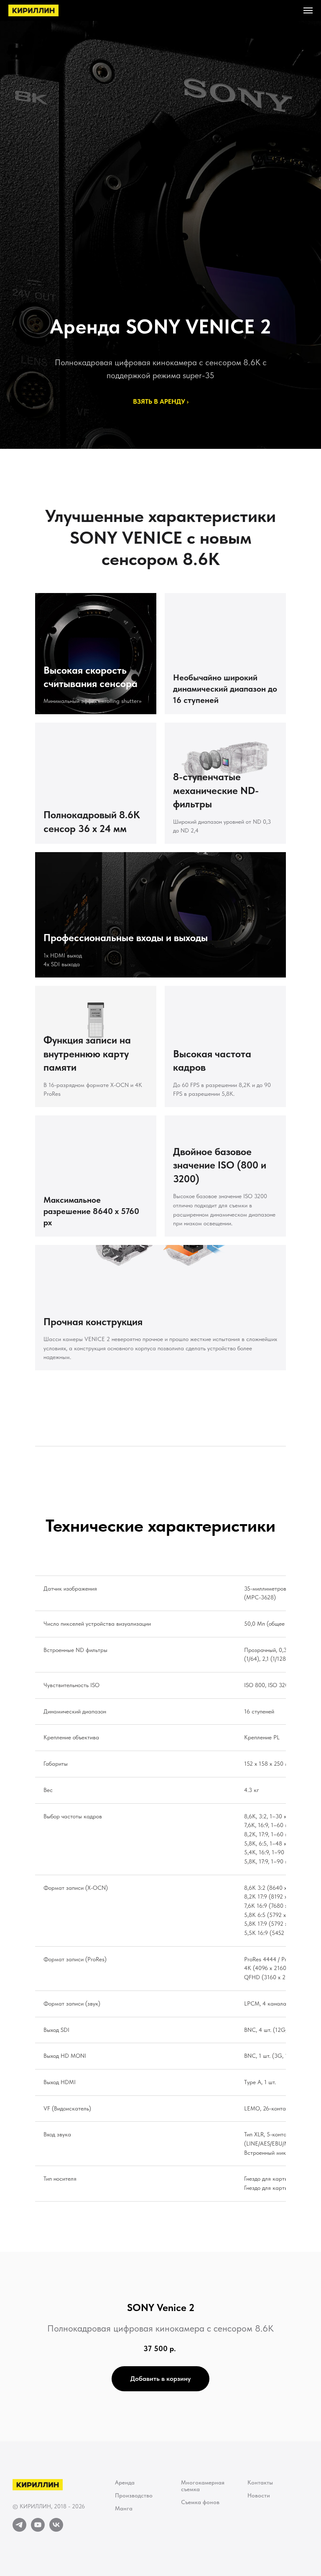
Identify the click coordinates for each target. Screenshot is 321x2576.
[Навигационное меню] (308, 10)
